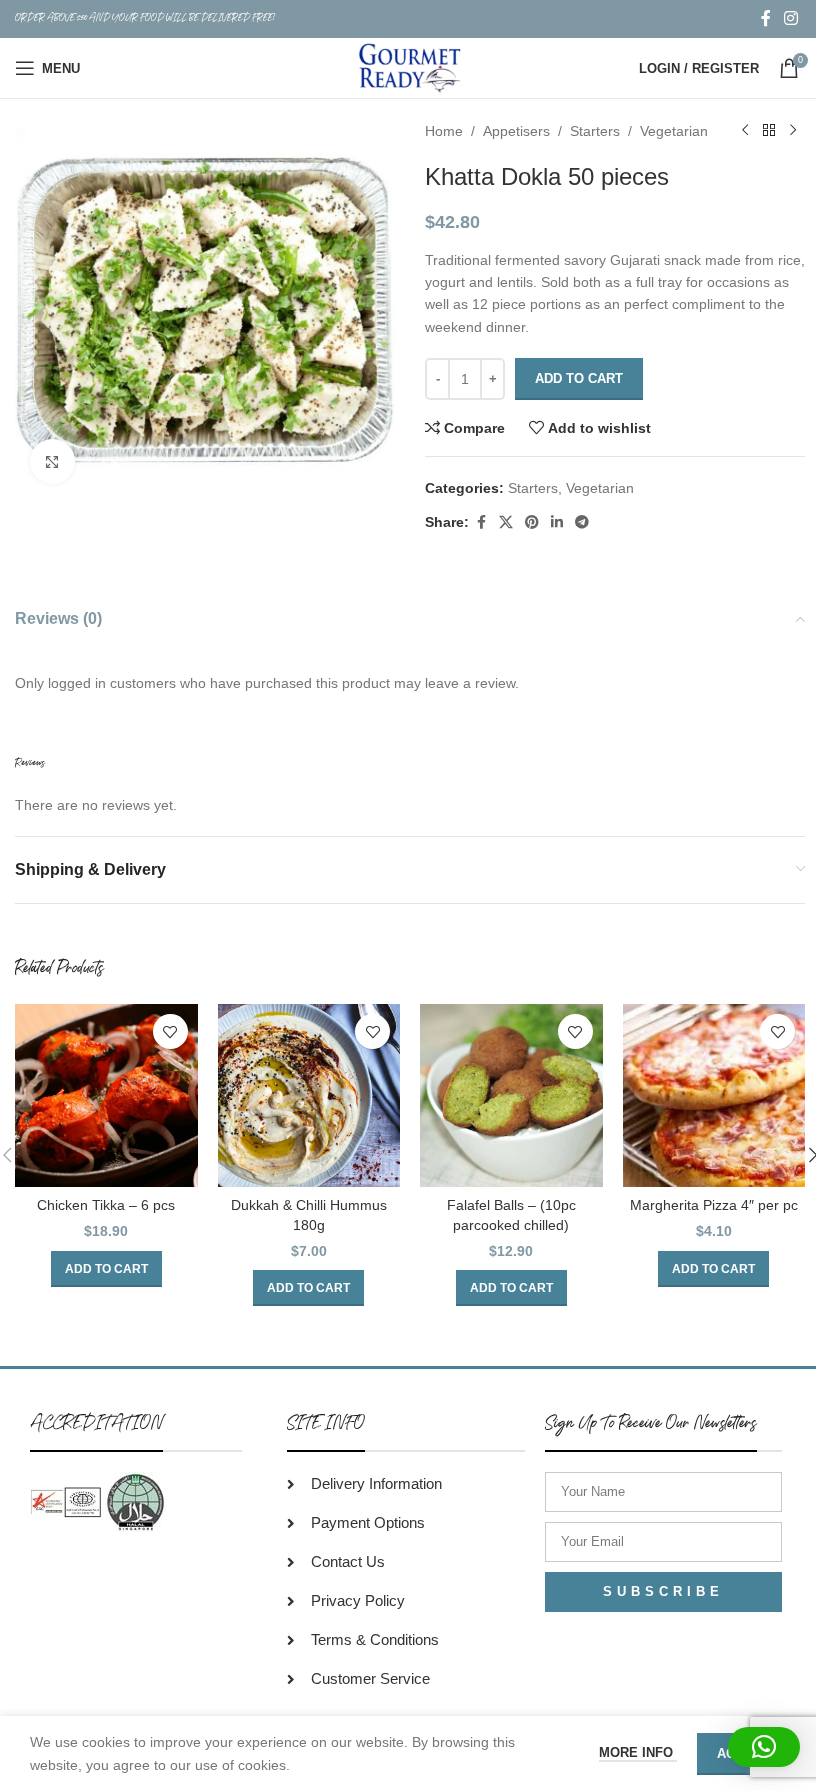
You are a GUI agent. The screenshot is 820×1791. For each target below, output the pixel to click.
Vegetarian (674, 131)
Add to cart (579, 378)
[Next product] (793, 131)
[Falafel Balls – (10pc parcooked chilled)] (511, 1095)
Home (444, 131)
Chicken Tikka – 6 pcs (106, 1205)
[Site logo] (410, 67)
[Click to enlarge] (52, 461)
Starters (595, 131)
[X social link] (506, 522)
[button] (106, 1269)
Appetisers (516, 131)
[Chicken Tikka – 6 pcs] (106, 1095)
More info (638, 1752)
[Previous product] (745, 131)
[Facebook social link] (766, 18)
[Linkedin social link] (557, 522)
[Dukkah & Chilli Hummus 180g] (309, 1095)
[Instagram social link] (791, 18)
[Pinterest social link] (532, 522)
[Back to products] (769, 131)
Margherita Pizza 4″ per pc (714, 1205)
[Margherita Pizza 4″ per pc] (714, 1095)
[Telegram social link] (582, 522)
